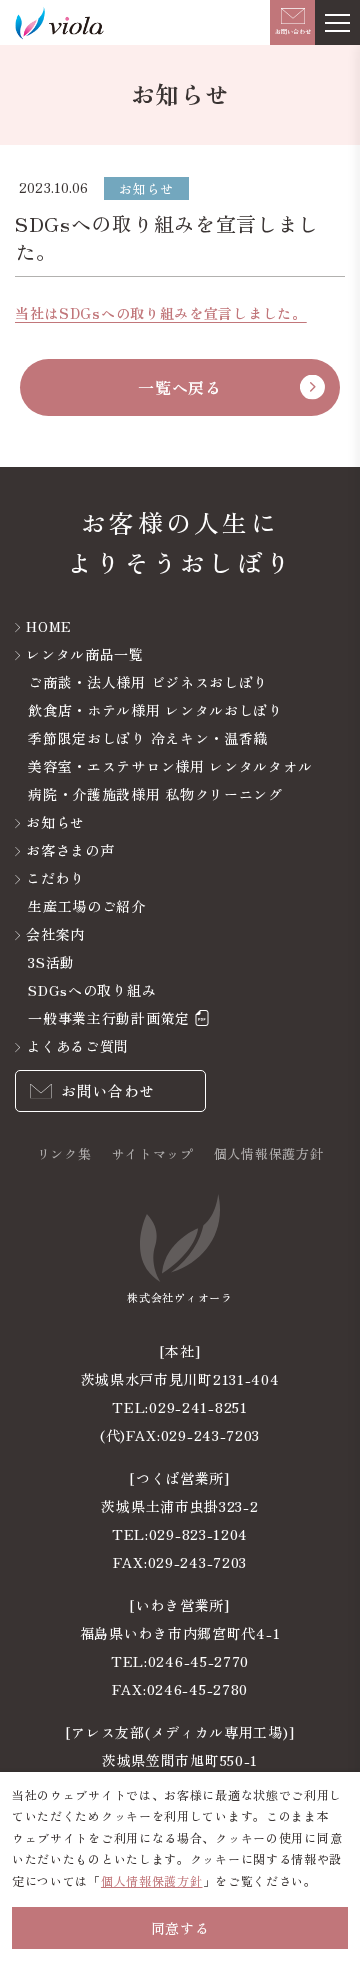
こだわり (55, 878)
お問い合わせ (108, 1090)
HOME (49, 626)
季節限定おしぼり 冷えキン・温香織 (148, 738)
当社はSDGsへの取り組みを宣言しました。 (161, 313)
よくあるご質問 (77, 1046)
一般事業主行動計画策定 (109, 1018)
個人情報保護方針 (269, 1153)
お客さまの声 (70, 850)
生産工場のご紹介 (87, 906)
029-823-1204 (198, 1534)
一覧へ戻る (180, 387)
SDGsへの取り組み (92, 990)
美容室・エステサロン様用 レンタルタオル (170, 766)
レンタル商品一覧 (85, 654)
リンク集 (64, 1153)
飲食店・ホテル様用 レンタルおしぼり (155, 710)
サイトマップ (153, 1153)
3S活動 (51, 962)
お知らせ (55, 822)
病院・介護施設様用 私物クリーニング (155, 794)
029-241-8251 (198, 1407)
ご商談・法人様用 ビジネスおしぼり (148, 682)
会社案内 (55, 934)
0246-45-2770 (198, 1661)
